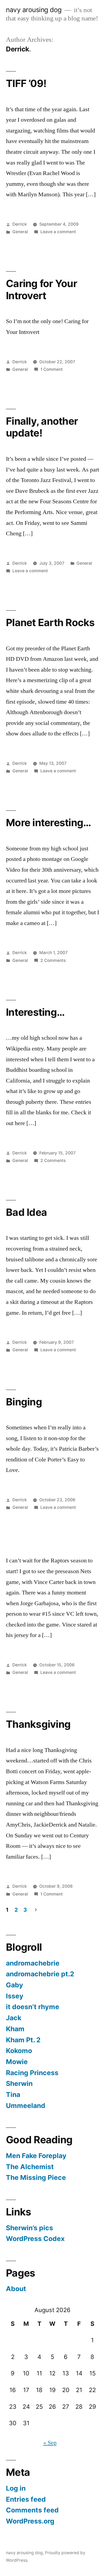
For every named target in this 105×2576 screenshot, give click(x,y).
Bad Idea (26, 1212)
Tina (13, 2095)
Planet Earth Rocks (50, 622)
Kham (15, 2029)
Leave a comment (58, 232)
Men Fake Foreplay (36, 2156)
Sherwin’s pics (29, 2228)
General (20, 232)
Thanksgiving (38, 1724)
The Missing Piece (36, 2177)
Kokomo (19, 2051)
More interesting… (48, 823)
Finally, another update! (42, 427)
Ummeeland (26, 2106)
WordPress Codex (35, 2239)
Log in (16, 2488)
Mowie (17, 2062)
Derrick (20, 224)
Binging (24, 1402)
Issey (15, 1996)
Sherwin (19, 2083)
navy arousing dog (34, 10)
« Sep (50, 2443)
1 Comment (52, 369)
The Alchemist (30, 2167)
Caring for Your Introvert (41, 289)
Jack (14, 2018)
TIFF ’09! (26, 83)
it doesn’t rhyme (33, 2007)
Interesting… (35, 1012)
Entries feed (26, 2499)
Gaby (15, 1985)
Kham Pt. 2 (23, 2040)
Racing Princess (32, 2073)
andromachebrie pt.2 (40, 1974)
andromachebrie (33, 1963)
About (16, 2289)
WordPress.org (30, 2521)
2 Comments (53, 960)
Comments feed (32, 2510)
